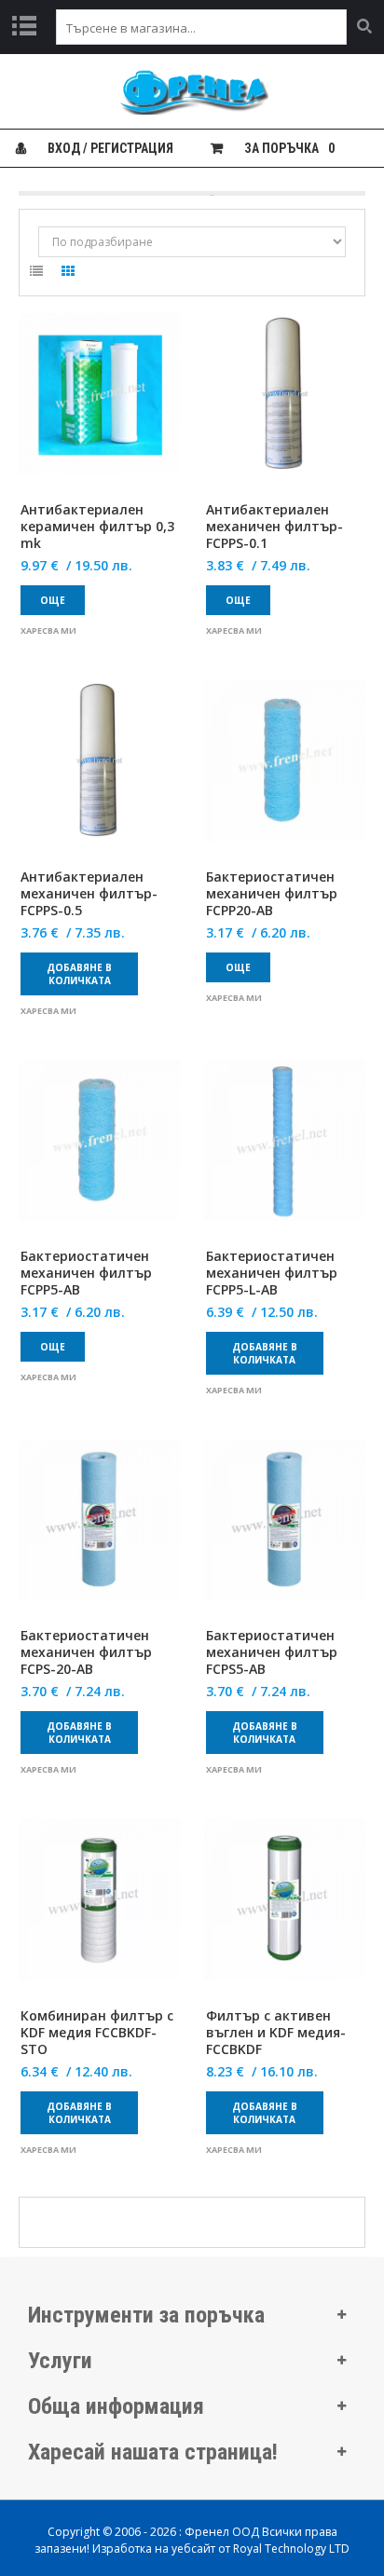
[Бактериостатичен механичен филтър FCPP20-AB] (285, 771)
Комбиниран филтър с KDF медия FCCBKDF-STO (97, 2033)
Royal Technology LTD (291, 2549)
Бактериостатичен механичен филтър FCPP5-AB (86, 1273)
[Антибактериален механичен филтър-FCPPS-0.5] (99, 771)
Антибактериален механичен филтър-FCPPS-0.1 (274, 527)
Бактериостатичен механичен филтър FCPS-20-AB (86, 1652)
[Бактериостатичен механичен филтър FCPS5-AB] (285, 1531)
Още (53, 600)
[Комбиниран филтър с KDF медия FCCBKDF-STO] (99, 1910)
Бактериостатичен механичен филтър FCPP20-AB (272, 894)
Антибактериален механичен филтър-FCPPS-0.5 (89, 894)
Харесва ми (48, 630)
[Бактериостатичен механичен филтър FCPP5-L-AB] (285, 1151)
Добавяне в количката (79, 974)
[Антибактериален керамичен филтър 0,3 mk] (99, 405)
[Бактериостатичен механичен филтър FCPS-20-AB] (99, 1531)
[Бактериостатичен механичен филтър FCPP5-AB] (99, 1151)
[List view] (36, 274)
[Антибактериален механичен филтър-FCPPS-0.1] (285, 405)
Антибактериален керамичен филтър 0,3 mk (97, 527)
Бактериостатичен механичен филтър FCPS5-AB (272, 1652)
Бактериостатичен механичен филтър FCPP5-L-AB (272, 1273)
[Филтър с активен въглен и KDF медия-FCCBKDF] (285, 1910)
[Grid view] (68, 274)
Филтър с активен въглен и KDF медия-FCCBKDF (276, 2033)
